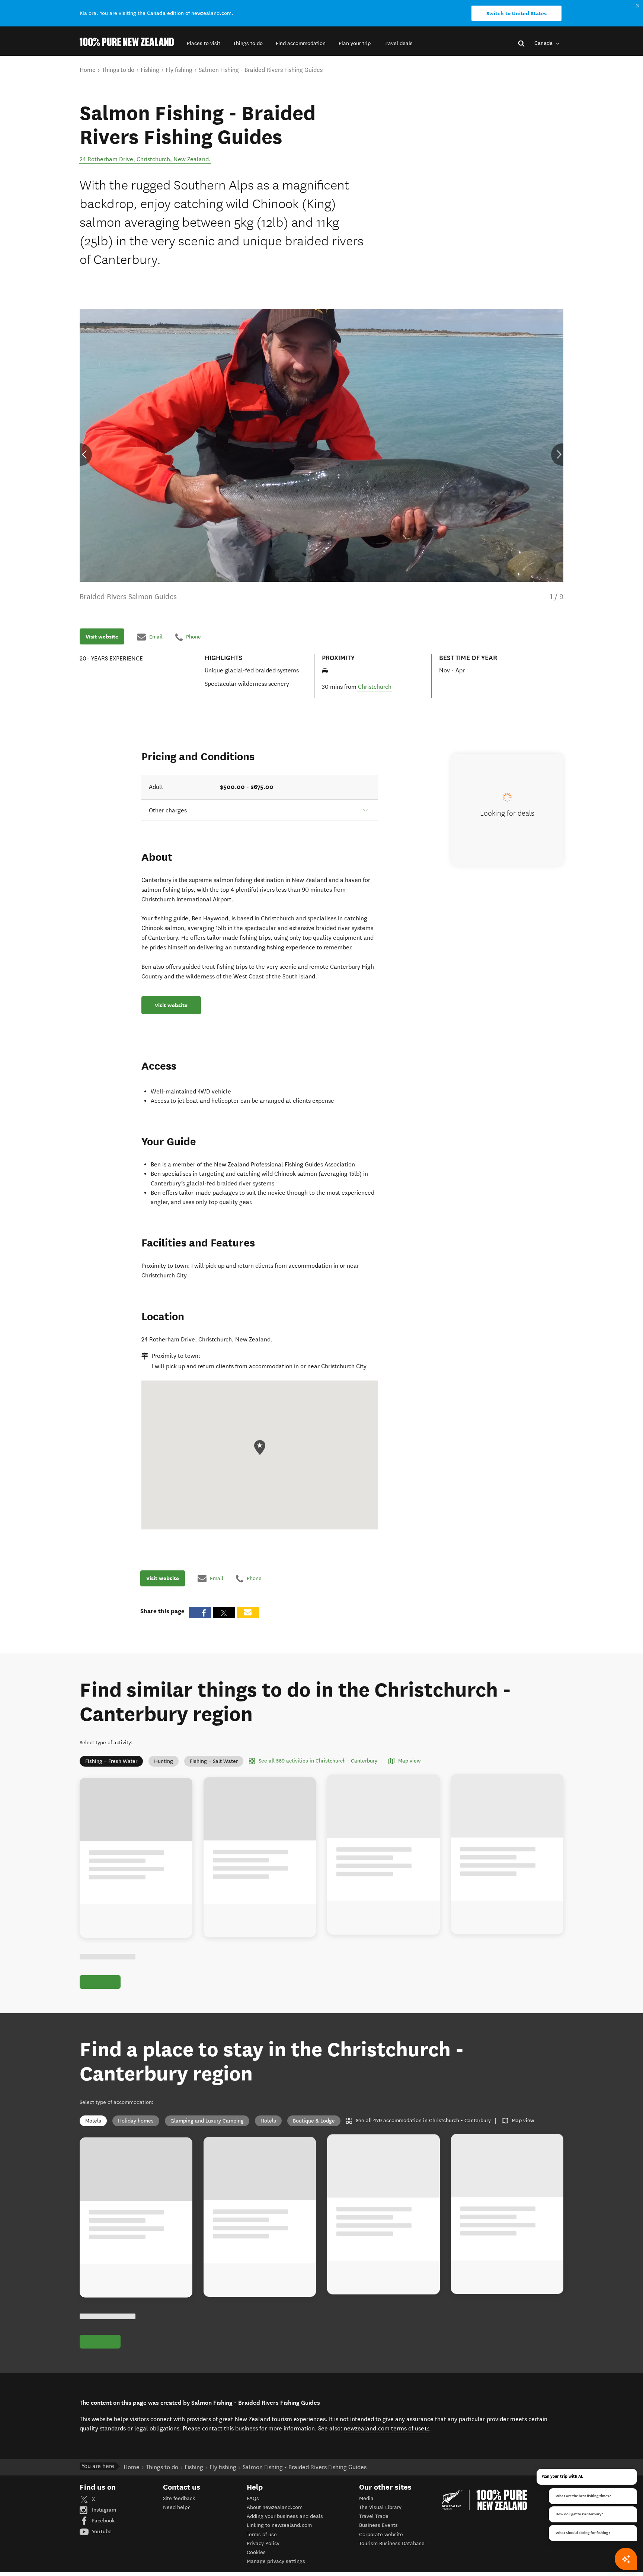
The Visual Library (380, 2507)
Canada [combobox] (544, 43)
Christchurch (375, 687)
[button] (204, 43)
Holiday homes (136, 2121)
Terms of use (262, 2534)
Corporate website (381, 2534)
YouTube (101, 2532)
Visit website (102, 637)
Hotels (268, 2121)
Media (366, 2498)
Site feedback (179, 2498)
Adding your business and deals (285, 2516)
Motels (93, 2121)
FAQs (253, 2498)
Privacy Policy (263, 2543)
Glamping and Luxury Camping (207, 2121)
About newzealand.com (275, 2507)
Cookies (256, 2552)
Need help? (176, 2507)
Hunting (164, 1761)
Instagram (103, 2510)
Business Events (378, 2525)
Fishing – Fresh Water (111, 1761)
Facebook (103, 2521)
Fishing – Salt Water (214, 1761)
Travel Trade (374, 2516)
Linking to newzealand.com (279, 2525)
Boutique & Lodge (314, 2121)
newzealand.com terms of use (387, 2428)
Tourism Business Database (392, 2543)
